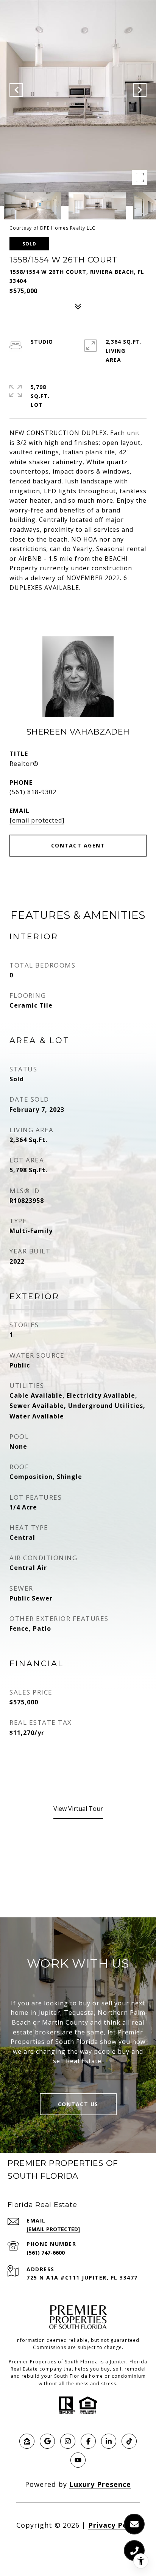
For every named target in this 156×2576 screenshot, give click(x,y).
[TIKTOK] (129, 2441)
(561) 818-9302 (33, 792)
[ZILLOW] (27, 2441)
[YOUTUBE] (78, 2460)
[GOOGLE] (47, 2441)
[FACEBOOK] (88, 2441)
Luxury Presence (100, 2484)
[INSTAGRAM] (68, 2441)
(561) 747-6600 (46, 2253)
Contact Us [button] (78, 2104)
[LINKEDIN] (109, 2441)
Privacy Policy (114, 2525)
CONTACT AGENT (78, 845)
